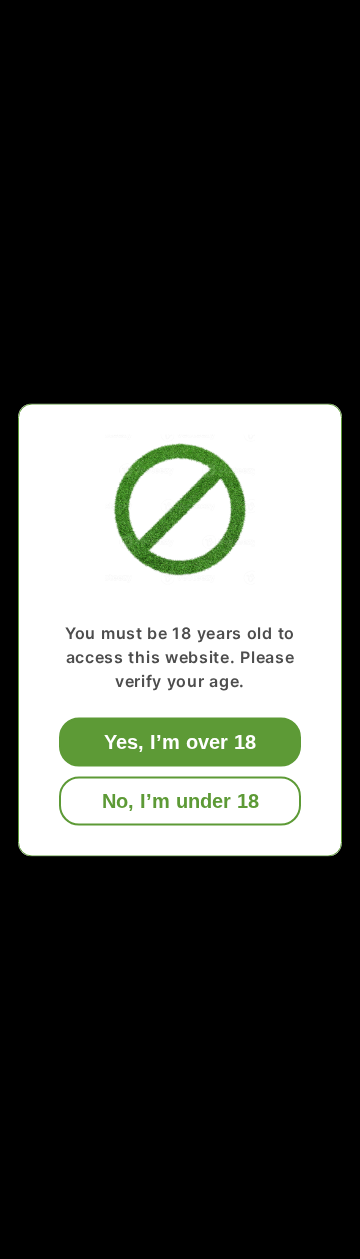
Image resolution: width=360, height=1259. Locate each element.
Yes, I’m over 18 (180, 741)
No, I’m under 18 (180, 800)
